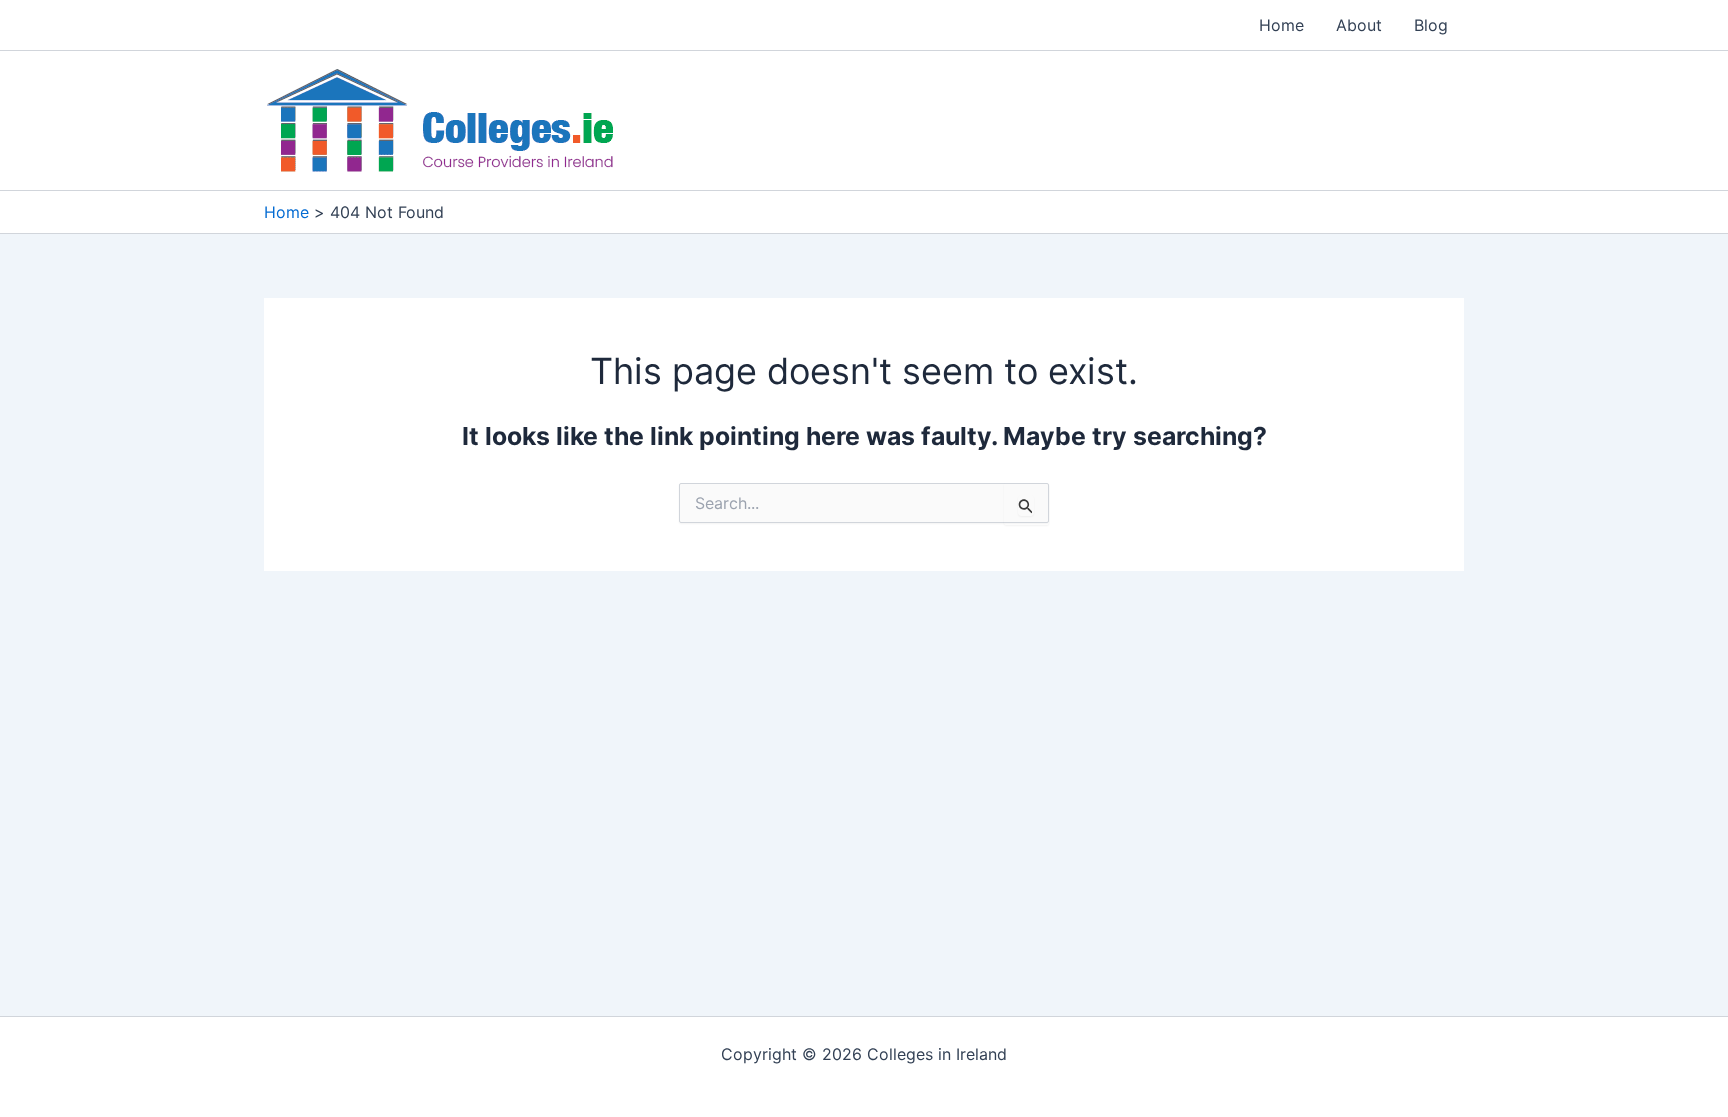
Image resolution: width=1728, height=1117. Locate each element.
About (1359, 25)
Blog (1431, 25)
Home (1281, 25)
